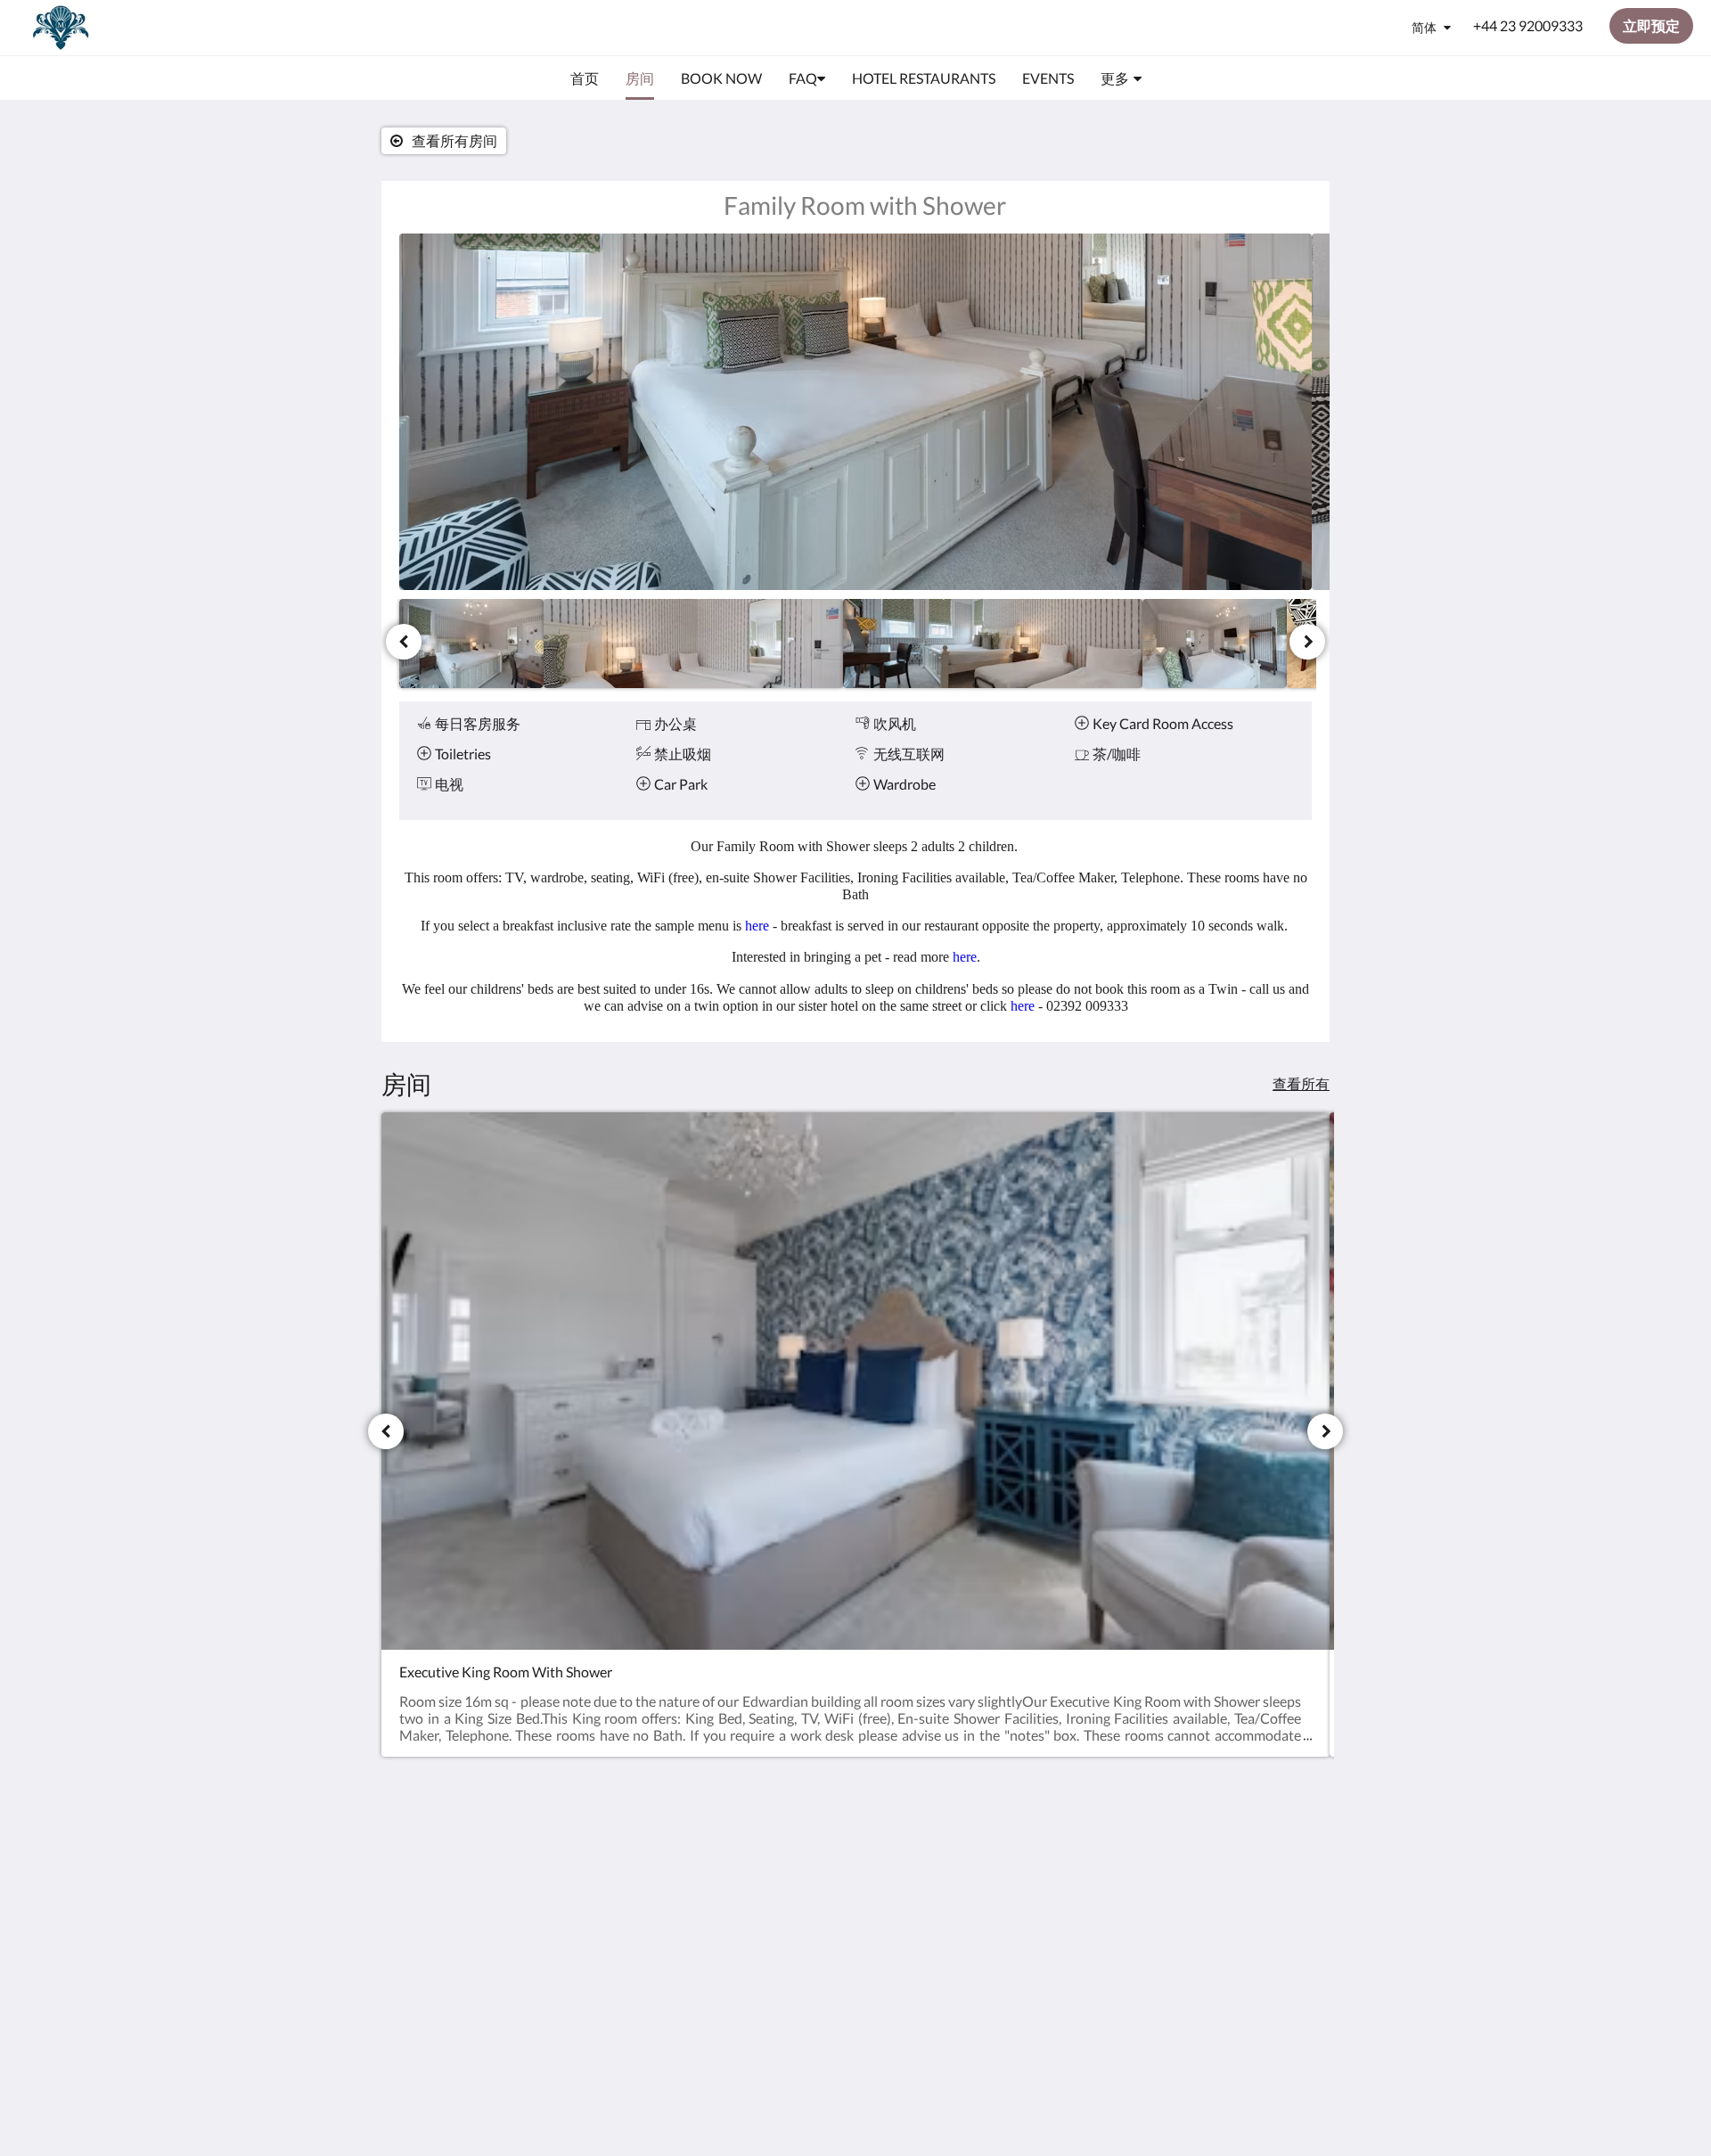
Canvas (1234, 1988)
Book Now (741, 1853)
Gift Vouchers (752, 1928)
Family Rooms (753, 1913)
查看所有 (1301, 1083)
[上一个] (404, 642)
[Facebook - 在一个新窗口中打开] (1245, 1863)
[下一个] (1307, 642)
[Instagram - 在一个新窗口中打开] (1294, 1863)
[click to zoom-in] (855, 412)
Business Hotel (755, 1898)
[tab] (778, 1823)
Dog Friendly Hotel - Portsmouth (772, 1875)
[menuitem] (585, 78)
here (757, 926)
